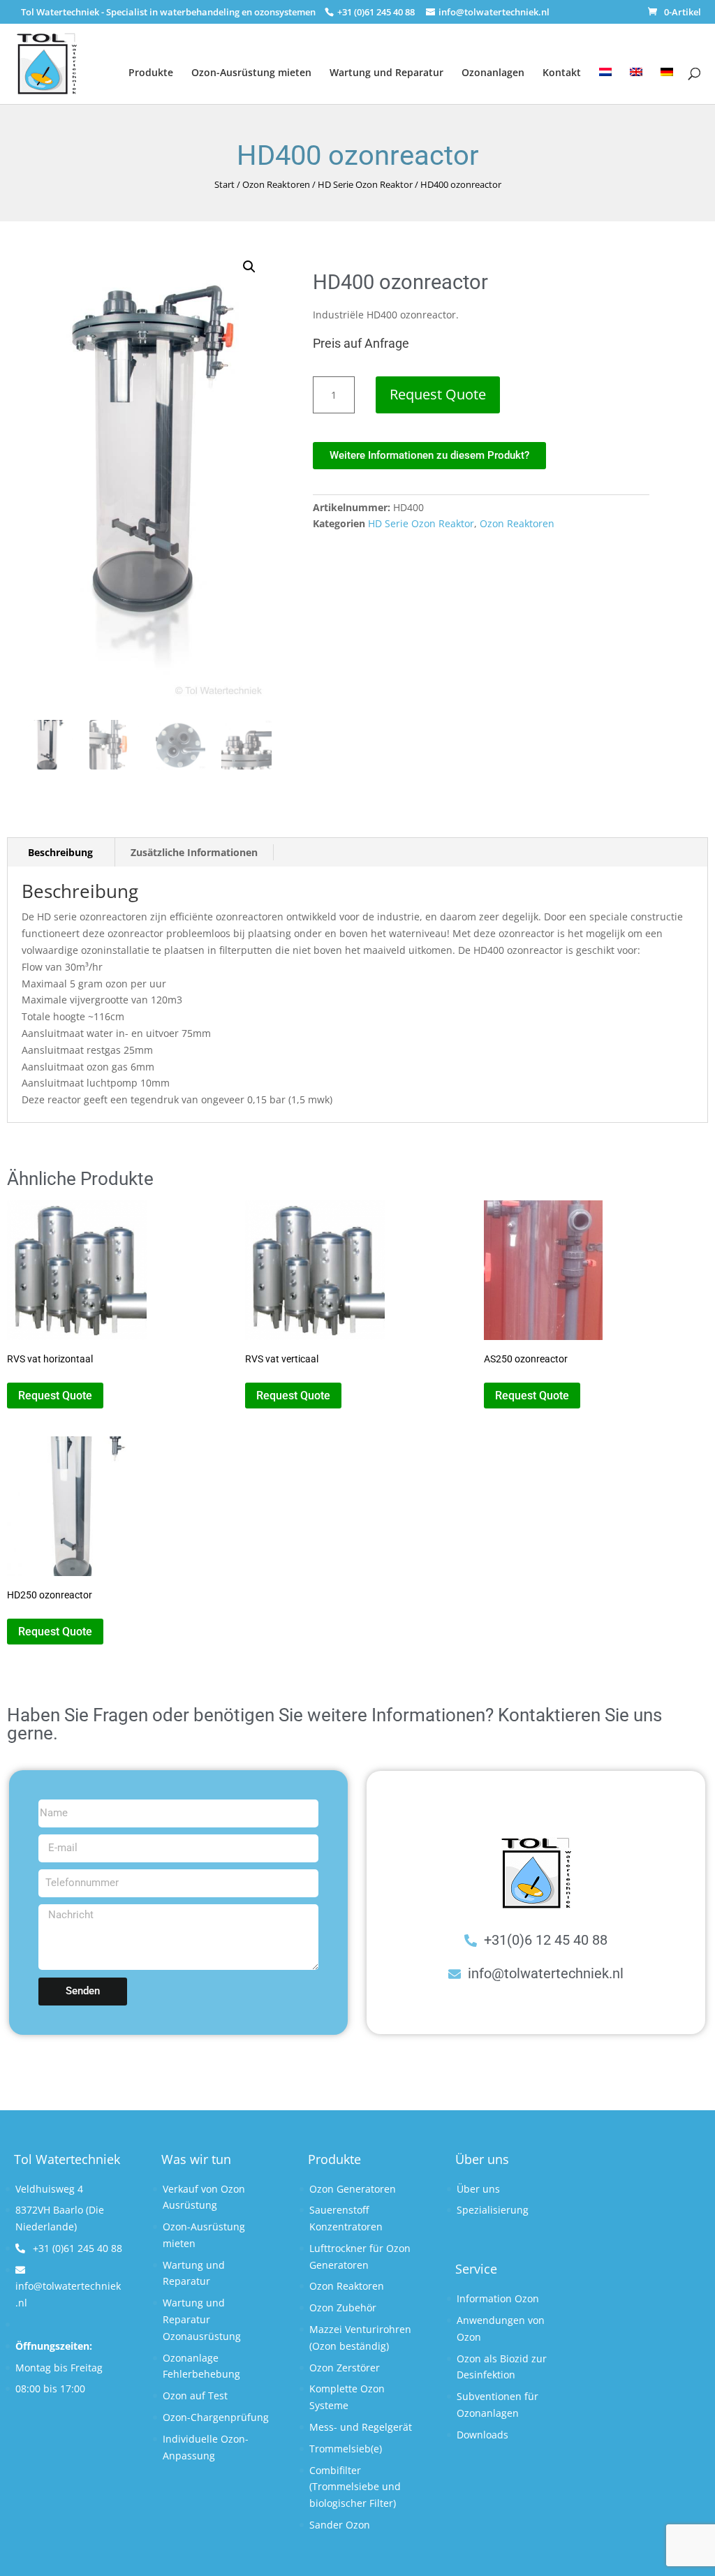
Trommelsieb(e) (346, 2449)
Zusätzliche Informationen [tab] (194, 852)
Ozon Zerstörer (345, 2368)
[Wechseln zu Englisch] (636, 77)
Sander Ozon (340, 2525)
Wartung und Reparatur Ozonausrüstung (202, 2319)
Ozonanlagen (493, 72)
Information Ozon (498, 2298)
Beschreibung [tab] (60, 852)
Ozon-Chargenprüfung (216, 2417)
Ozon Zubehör (343, 2308)
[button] (249, 267)
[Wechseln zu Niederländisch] (605, 77)
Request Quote (438, 394)
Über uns (478, 2189)
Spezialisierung (493, 2210)
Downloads (482, 2435)
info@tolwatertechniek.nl (68, 2294)
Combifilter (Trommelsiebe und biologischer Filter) (355, 2487)
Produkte (151, 72)
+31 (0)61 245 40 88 (76, 2248)
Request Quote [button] (55, 1396)
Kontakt (562, 72)
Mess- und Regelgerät (361, 2427)
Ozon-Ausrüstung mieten (251, 72)
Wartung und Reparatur (386, 72)
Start (224, 184)
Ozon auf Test (195, 2395)
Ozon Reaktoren (276, 184)
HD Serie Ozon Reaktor (365, 184)
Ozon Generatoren (353, 2189)
